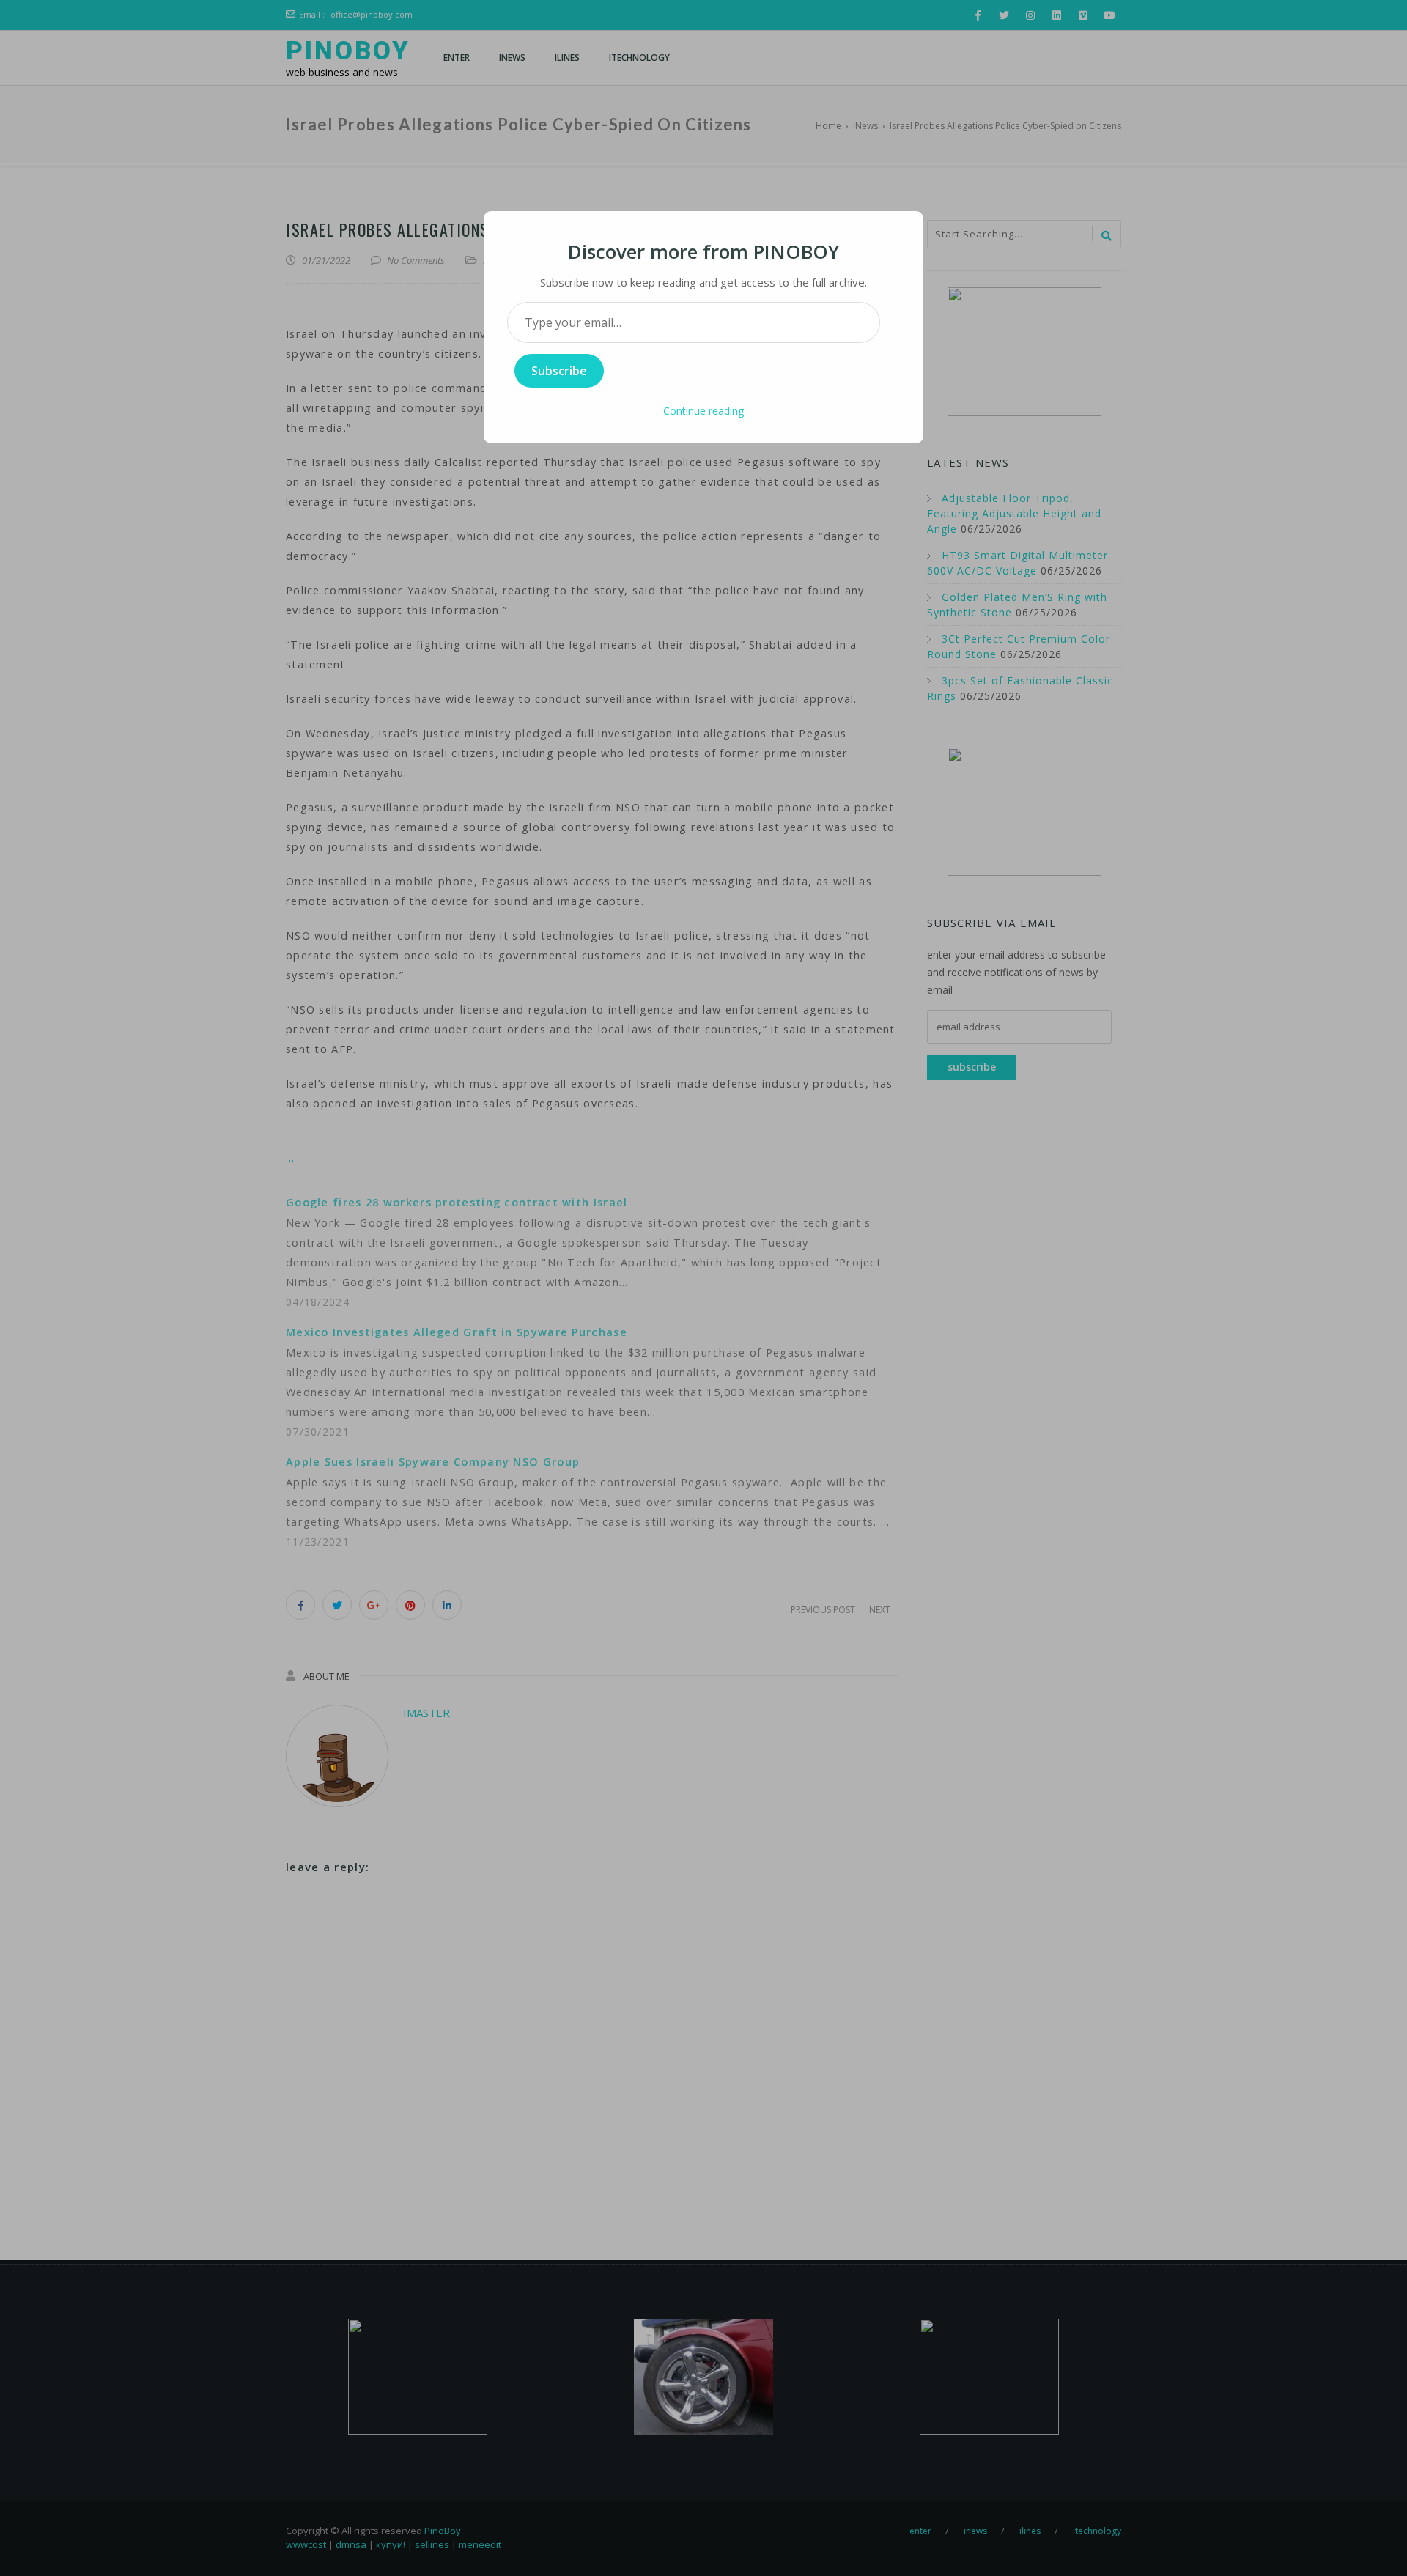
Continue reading (703, 411)
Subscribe (559, 371)
